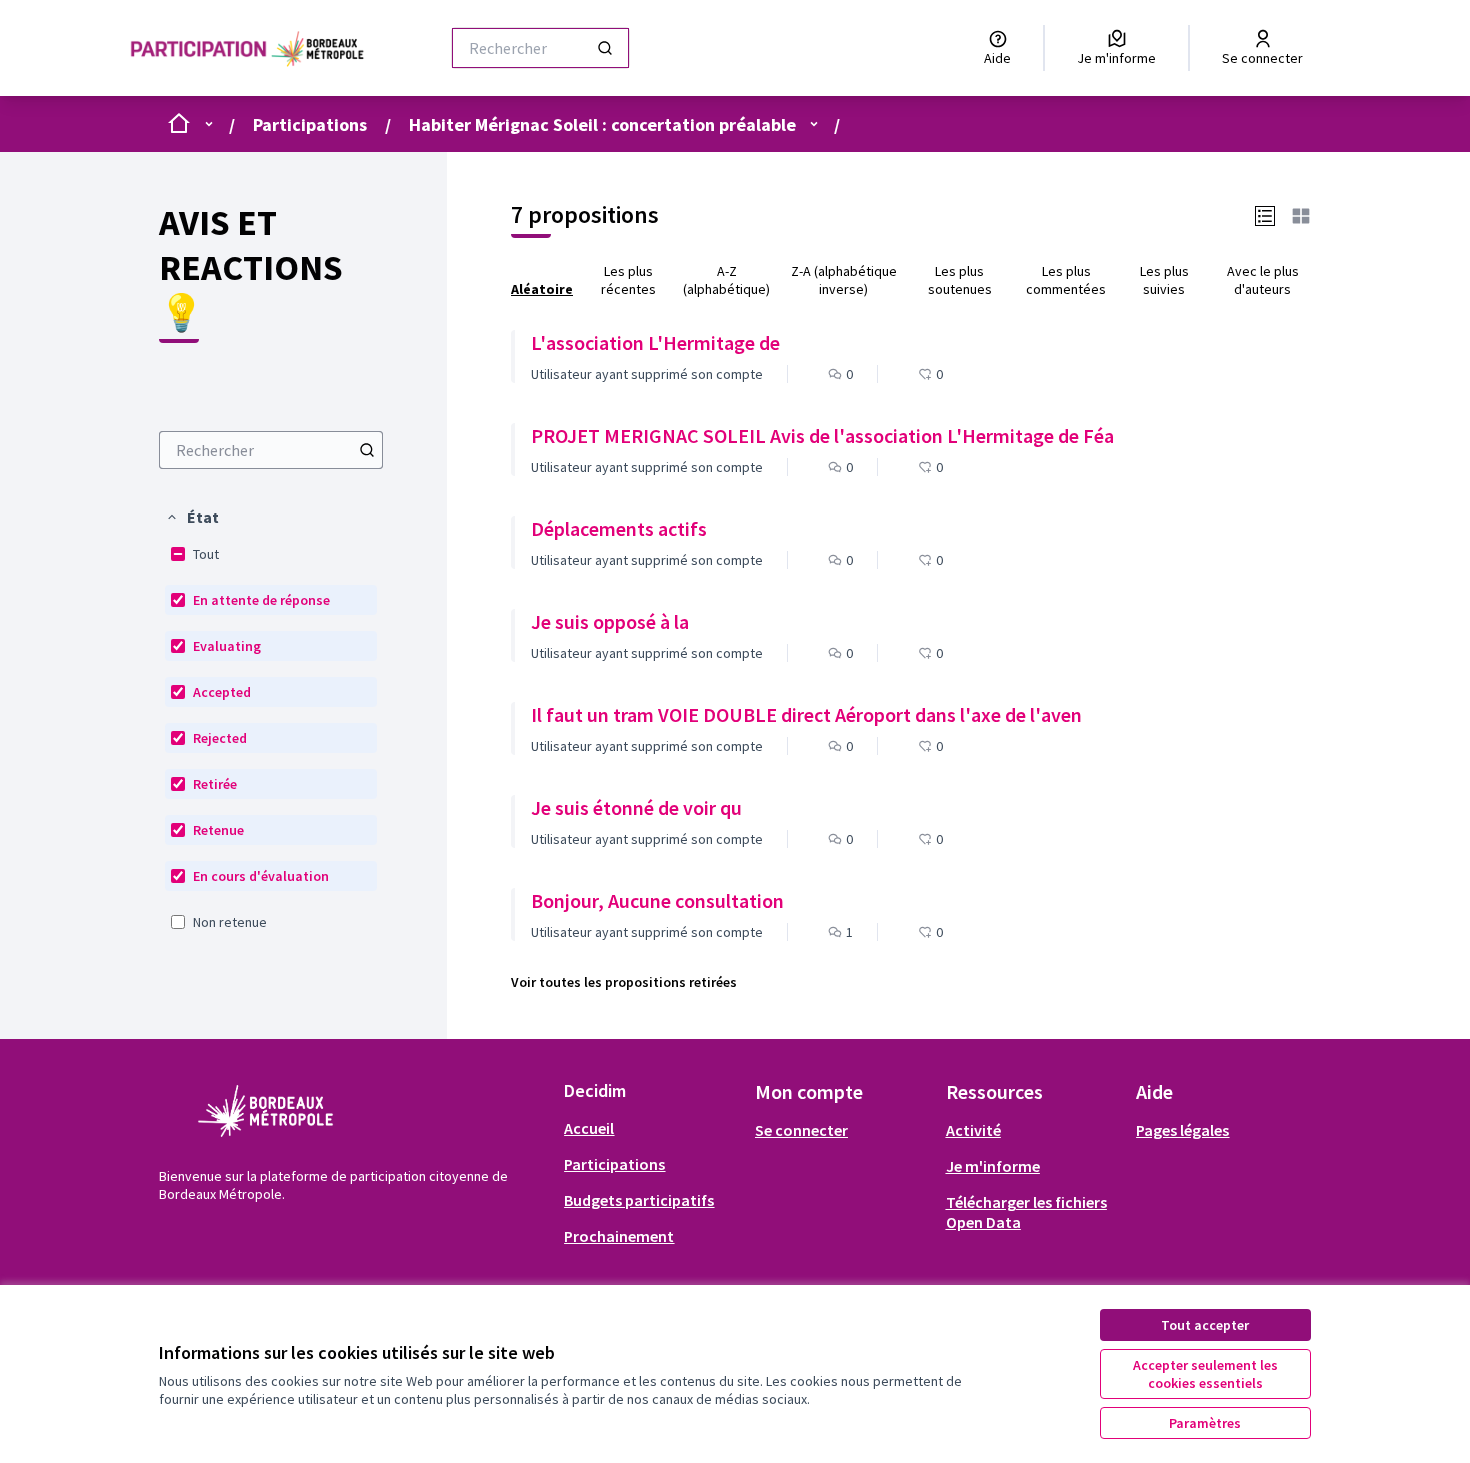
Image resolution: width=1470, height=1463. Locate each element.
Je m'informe (993, 1166)
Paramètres (1205, 1423)
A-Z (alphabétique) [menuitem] (726, 280)
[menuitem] (271, 450)
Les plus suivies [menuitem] (1164, 280)
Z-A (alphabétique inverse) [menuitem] (844, 280)
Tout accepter (1205, 1325)
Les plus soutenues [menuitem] (960, 280)
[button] (192, 517)
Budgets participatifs (639, 1200)
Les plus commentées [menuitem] (1066, 280)
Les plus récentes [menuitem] (628, 280)
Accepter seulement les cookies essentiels (1205, 1374)
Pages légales (1182, 1130)
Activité (973, 1130)
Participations (310, 124)
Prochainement (619, 1236)
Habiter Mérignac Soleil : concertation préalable (602, 124)
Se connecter (801, 1130)
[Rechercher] (605, 48)
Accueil (589, 1128)
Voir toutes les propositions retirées (624, 982)
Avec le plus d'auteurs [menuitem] (1263, 280)
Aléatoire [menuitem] (542, 289)
